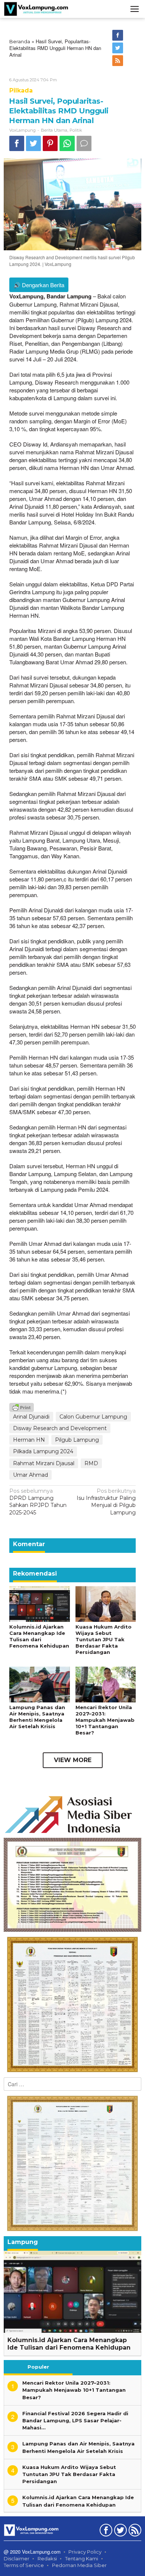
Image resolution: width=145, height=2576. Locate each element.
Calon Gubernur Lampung (93, 1417)
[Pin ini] (50, 143)
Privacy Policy (85, 2552)
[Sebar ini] (17, 143)
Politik (76, 130)
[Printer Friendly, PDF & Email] (22, 1407)
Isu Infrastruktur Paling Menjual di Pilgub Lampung (106, 1502)
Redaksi (47, 2558)
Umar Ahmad (30, 1475)
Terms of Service (24, 2565)
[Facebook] (118, 35)
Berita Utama (54, 130)
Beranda (20, 41)
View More (73, 1760)
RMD (91, 1463)
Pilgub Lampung (77, 1440)
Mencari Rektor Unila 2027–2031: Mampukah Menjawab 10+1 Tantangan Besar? (105, 1720)
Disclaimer (17, 2558)
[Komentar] (84, 143)
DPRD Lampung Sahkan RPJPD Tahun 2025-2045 (38, 1502)
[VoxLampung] (36, 9)
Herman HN (29, 1440)
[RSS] (118, 61)
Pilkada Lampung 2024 (43, 1451)
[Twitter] (118, 48)
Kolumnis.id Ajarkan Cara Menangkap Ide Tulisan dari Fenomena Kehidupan (39, 1636)
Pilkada (21, 90)
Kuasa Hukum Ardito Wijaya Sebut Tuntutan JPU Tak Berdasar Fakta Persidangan (104, 1639)
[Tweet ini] (33, 143)
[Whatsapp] (67, 143)
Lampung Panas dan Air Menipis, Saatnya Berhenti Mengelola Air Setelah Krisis (37, 1717)
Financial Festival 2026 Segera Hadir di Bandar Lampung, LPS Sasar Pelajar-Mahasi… (75, 2420)
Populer (38, 2367)
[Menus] (135, 9)
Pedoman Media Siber (79, 2565)
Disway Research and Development (60, 1428)
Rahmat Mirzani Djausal (44, 1463)
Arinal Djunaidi (31, 1417)
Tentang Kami (82, 2558)
